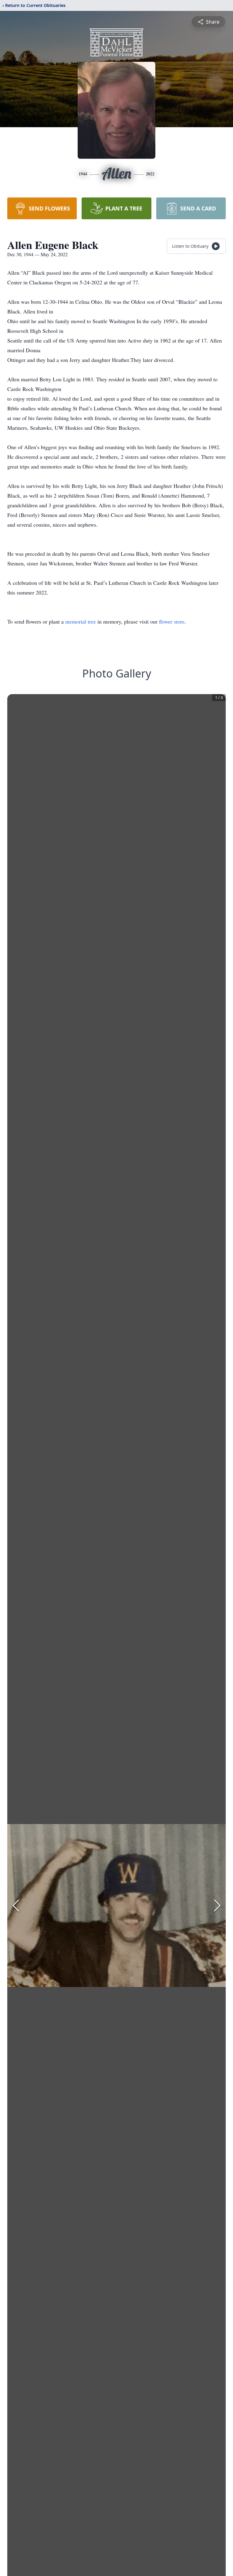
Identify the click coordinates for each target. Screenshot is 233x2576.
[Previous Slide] (16, 1906)
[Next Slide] (217, 1906)
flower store (172, 621)
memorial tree (81, 621)
